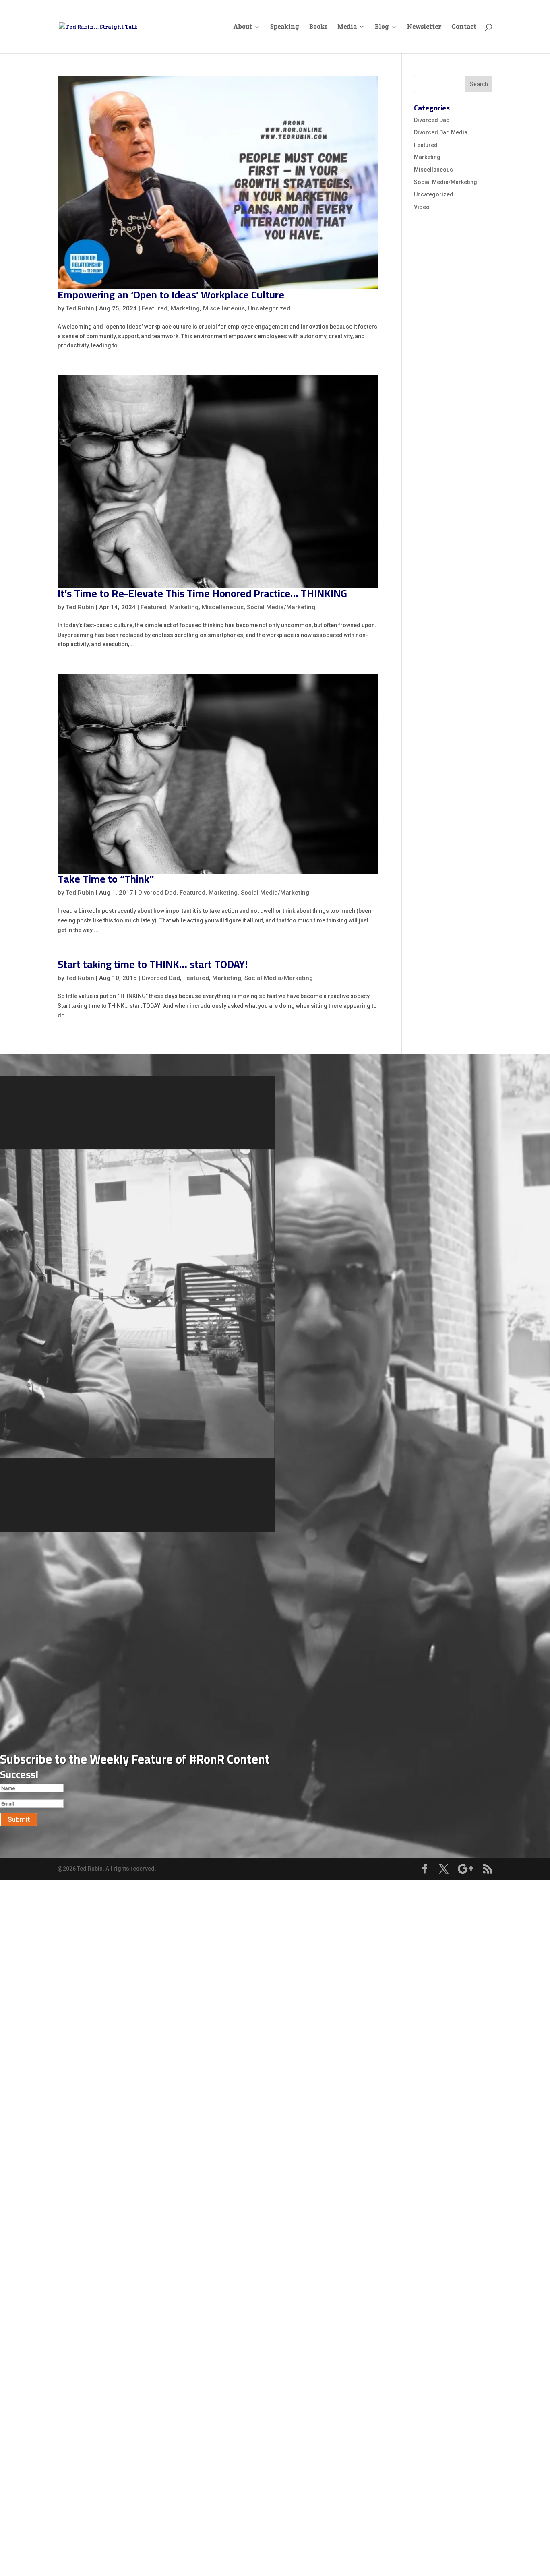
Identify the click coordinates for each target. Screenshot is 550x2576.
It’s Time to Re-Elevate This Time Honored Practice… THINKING (202, 593)
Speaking (285, 27)
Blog (382, 27)
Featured (155, 308)
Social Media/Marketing (281, 607)
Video (422, 207)
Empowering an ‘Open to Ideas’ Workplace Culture (171, 295)
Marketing (185, 308)
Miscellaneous (224, 308)
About (243, 27)
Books (318, 27)
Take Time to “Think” (106, 879)
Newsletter (424, 27)
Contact (464, 27)
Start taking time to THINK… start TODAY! (153, 964)
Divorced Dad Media (441, 132)
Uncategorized (269, 308)
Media (347, 27)
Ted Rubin (80, 308)
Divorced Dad (157, 893)
